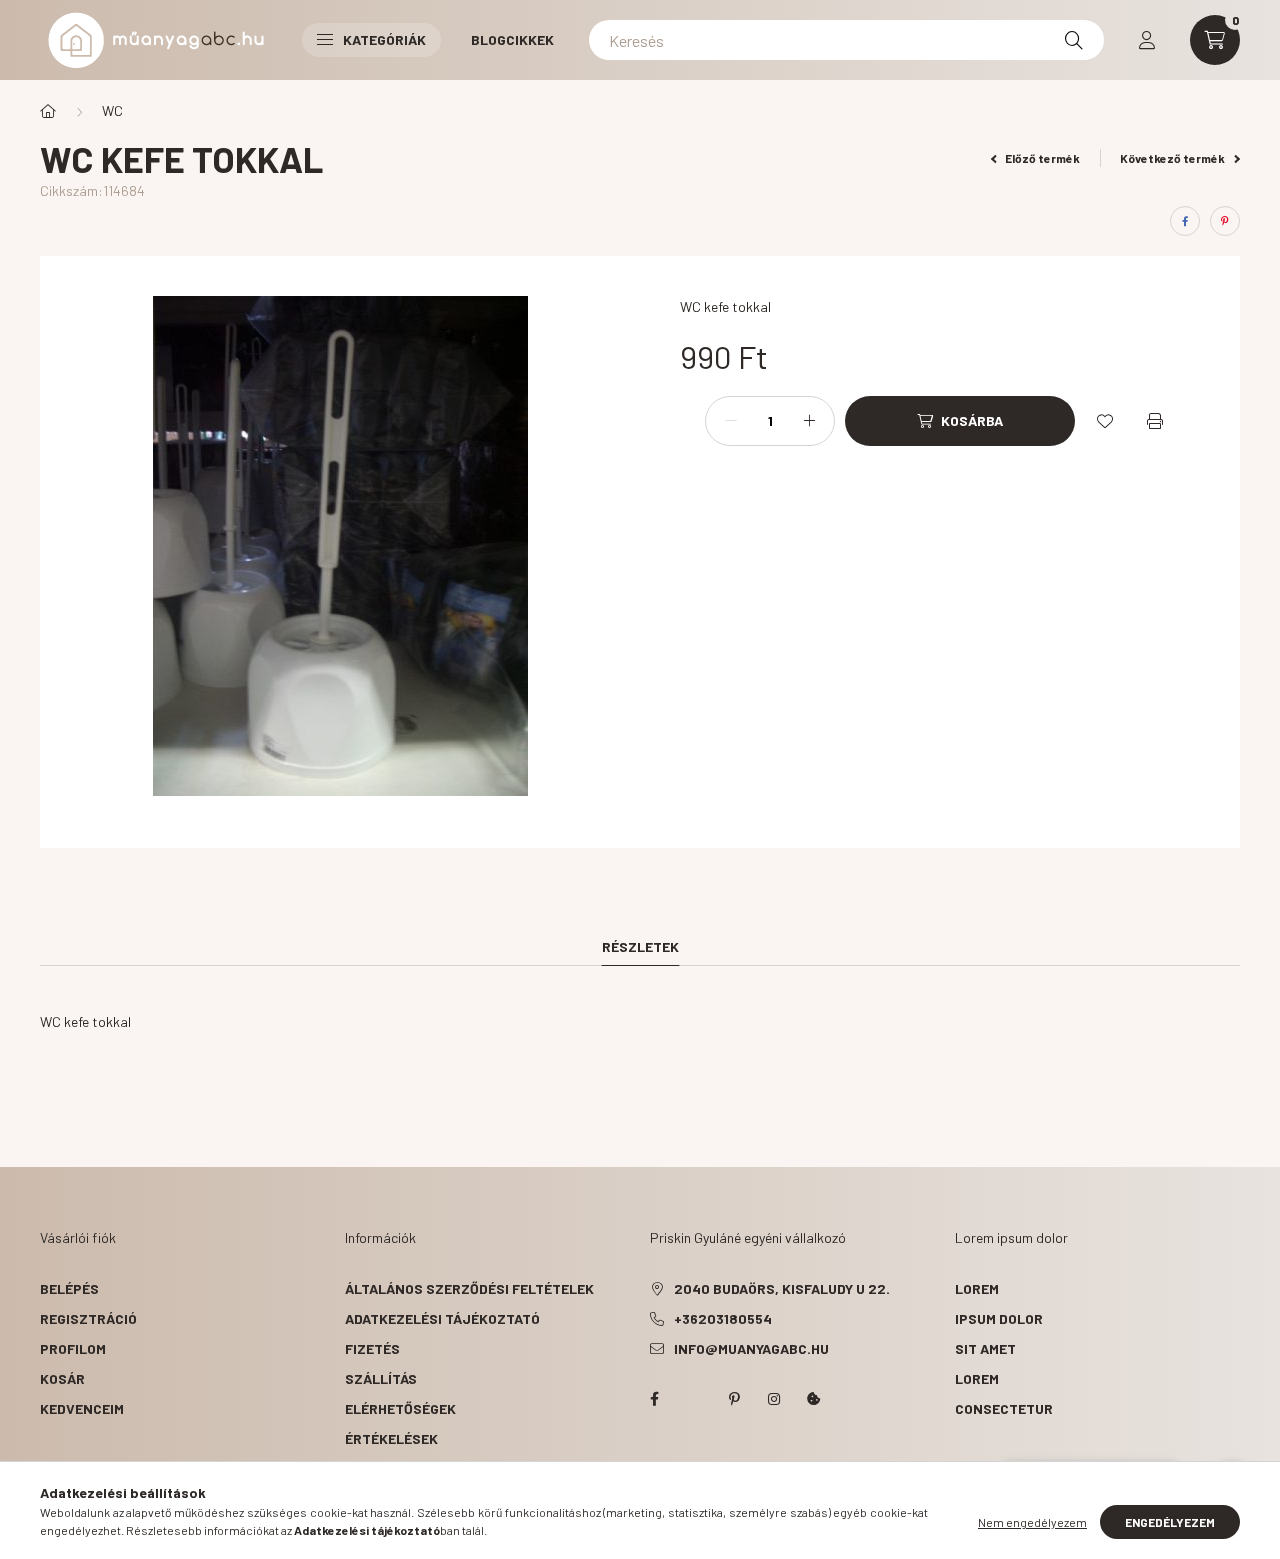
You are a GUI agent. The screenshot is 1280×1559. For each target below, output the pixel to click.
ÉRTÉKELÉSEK (391, 1438)
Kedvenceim (82, 1408)
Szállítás (381, 1378)
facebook (654, 1399)
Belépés (69, 1288)
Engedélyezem (1170, 1522)
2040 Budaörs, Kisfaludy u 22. (782, 1288)
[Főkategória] (48, 111)
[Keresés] (1074, 40)
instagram (774, 1399)
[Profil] (1147, 40)
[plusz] (809, 421)
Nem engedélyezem (1032, 1522)
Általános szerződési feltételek (469, 1288)
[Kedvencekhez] (1105, 421)
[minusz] (731, 421)
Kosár (62, 1378)
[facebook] (1185, 221)
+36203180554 (723, 1318)
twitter (694, 1399)
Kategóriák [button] (384, 39)
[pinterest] (1225, 221)
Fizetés (372, 1348)
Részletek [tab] (640, 946)
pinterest (734, 1399)
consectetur (1004, 1408)
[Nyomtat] (1155, 421)
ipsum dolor (999, 1318)
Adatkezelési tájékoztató (442, 1318)
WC (112, 110)
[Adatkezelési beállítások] (814, 1399)
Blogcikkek (512, 39)
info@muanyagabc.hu (751, 1348)
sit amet (985, 1348)
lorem (977, 1288)
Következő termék (1173, 158)
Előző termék (1041, 158)
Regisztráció (88, 1318)
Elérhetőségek (400, 1408)
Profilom (73, 1348)
